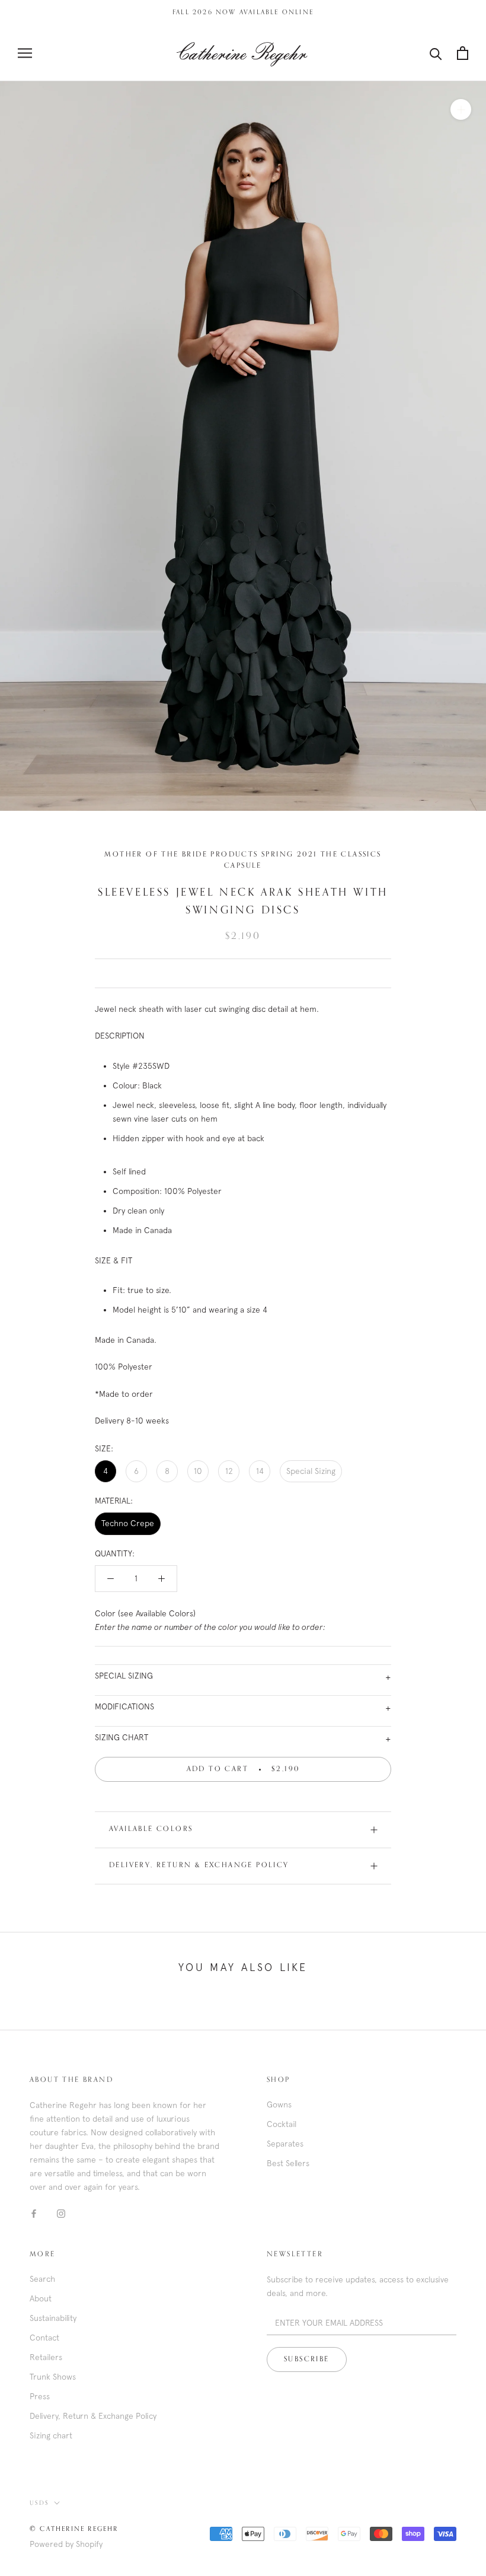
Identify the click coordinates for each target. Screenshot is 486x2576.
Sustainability (53, 2318)
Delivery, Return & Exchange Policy (199, 1865)
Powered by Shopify (66, 2544)
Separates (285, 2144)
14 (260, 1471)
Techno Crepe (128, 1523)
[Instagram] (61, 2213)
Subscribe (307, 2360)
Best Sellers (288, 2163)
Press (40, 2396)
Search (42, 2279)
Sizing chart (51, 2435)
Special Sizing (311, 1471)
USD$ (39, 2503)
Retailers (46, 2357)
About (41, 2298)
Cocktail (282, 2124)
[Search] (436, 53)
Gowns (279, 2104)
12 (229, 1471)
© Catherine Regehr (74, 2529)
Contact (44, 2338)
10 (198, 1471)
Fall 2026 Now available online (243, 12)
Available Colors (151, 1829)
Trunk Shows (53, 2377)
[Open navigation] (25, 53)
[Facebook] (34, 2213)
